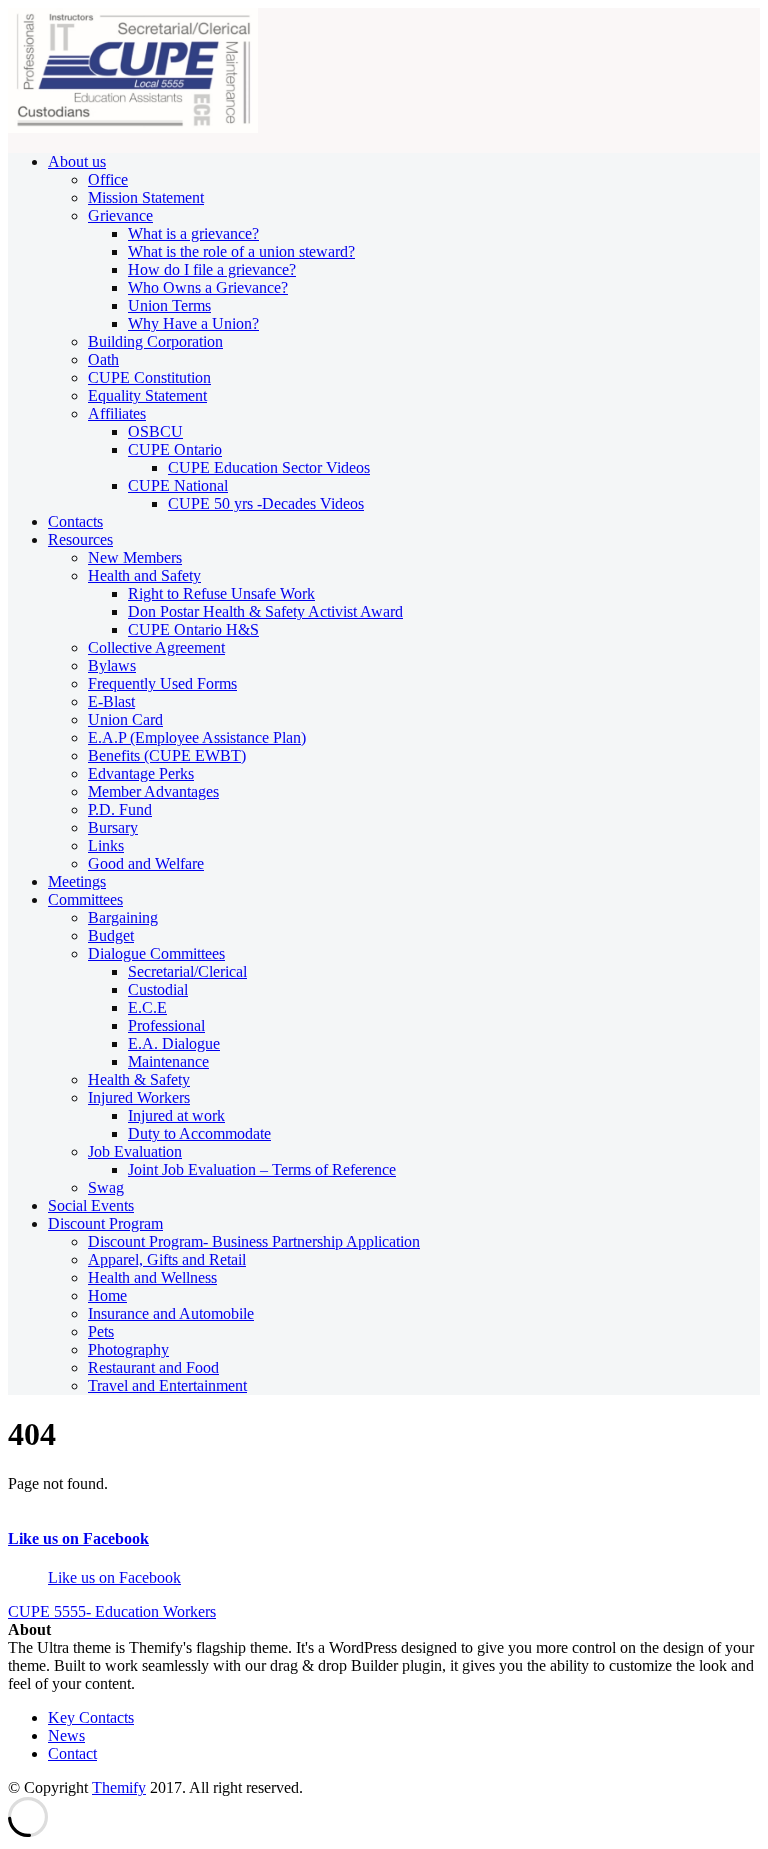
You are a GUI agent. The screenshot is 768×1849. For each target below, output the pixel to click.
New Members (135, 557)
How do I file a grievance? (212, 269)
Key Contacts (91, 1717)
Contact (72, 1753)
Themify (119, 1787)
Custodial (158, 989)
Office (108, 179)
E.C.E (147, 1007)
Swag (106, 1187)
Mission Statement (146, 197)
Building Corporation (155, 341)
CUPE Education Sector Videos (269, 467)
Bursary (113, 827)
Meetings (77, 881)
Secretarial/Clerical (187, 971)
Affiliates (117, 413)
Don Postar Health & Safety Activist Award (265, 611)
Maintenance (168, 1061)
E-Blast (111, 701)
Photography (128, 1349)
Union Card (125, 719)
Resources (80, 539)
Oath (103, 359)
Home (107, 1295)
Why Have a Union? (193, 323)
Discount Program (105, 1223)
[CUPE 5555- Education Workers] (133, 127)
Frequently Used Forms (162, 683)
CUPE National (178, 485)
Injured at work (176, 1115)
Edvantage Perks (141, 773)
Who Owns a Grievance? (208, 287)
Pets (101, 1331)
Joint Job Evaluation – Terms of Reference (262, 1169)
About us (77, 161)
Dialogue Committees (156, 953)
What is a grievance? (193, 233)
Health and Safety (144, 575)
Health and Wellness (152, 1277)
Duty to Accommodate (199, 1133)
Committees (85, 899)
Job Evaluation (135, 1151)
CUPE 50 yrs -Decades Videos (266, 503)
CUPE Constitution (149, 377)
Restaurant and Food (153, 1367)
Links (106, 845)
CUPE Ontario (175, 449)
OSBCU (155, 431)
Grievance (120, 215)
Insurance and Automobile (171, 1313)
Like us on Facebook (78, 1538)
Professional (166, 1025)
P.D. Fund (120, 809)
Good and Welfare (146, 863)
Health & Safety (139, 1079)
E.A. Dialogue (174, 1043)
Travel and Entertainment (167, 1385)
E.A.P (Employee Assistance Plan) (197, 737)
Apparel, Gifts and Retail (167, 1259)
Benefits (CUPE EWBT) (167, 755)
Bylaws (112, 665)
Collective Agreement (156, 647)
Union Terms (169, 305)
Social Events (91, 1205)
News (66, 1735)
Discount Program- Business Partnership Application (254, 1241)
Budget (111, 935)
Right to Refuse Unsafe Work (221, 593)
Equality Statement (147, 395)
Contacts (75, 521)
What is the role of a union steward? (241, 251)
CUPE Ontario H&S (193, 629)
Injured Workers (139, 1097)
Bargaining (123, 917)
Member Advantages (153, 791)
